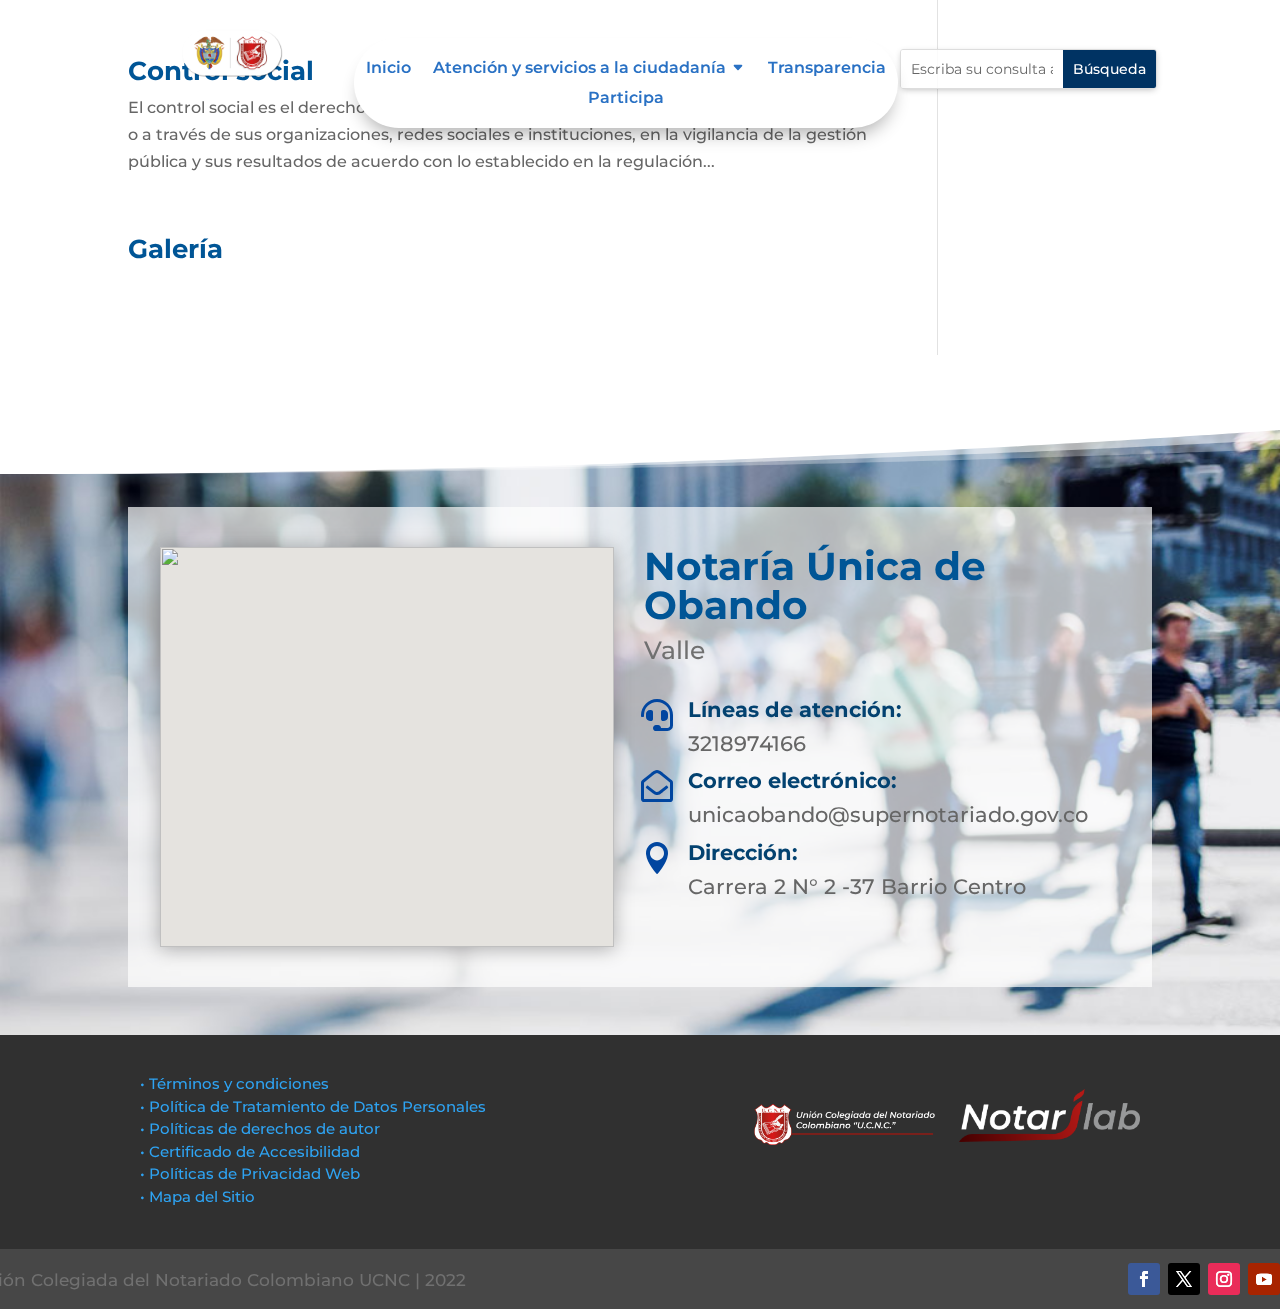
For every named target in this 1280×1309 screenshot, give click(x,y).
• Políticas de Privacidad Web (250, 1173)
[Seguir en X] (1184, 1279)
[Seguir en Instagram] (1224, 1279)
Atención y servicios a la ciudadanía (579, 69)
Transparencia (827, 69)
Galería (175, 249)
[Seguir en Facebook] (1144, 1279)
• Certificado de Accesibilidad (250, 1151)
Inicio (388, 69)
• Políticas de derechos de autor (260, 1128)
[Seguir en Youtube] (1264, 1279)
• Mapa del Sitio (199, 1196)
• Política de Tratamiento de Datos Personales (313, 1106)
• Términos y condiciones (234, 1083)
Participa (626, 99)
